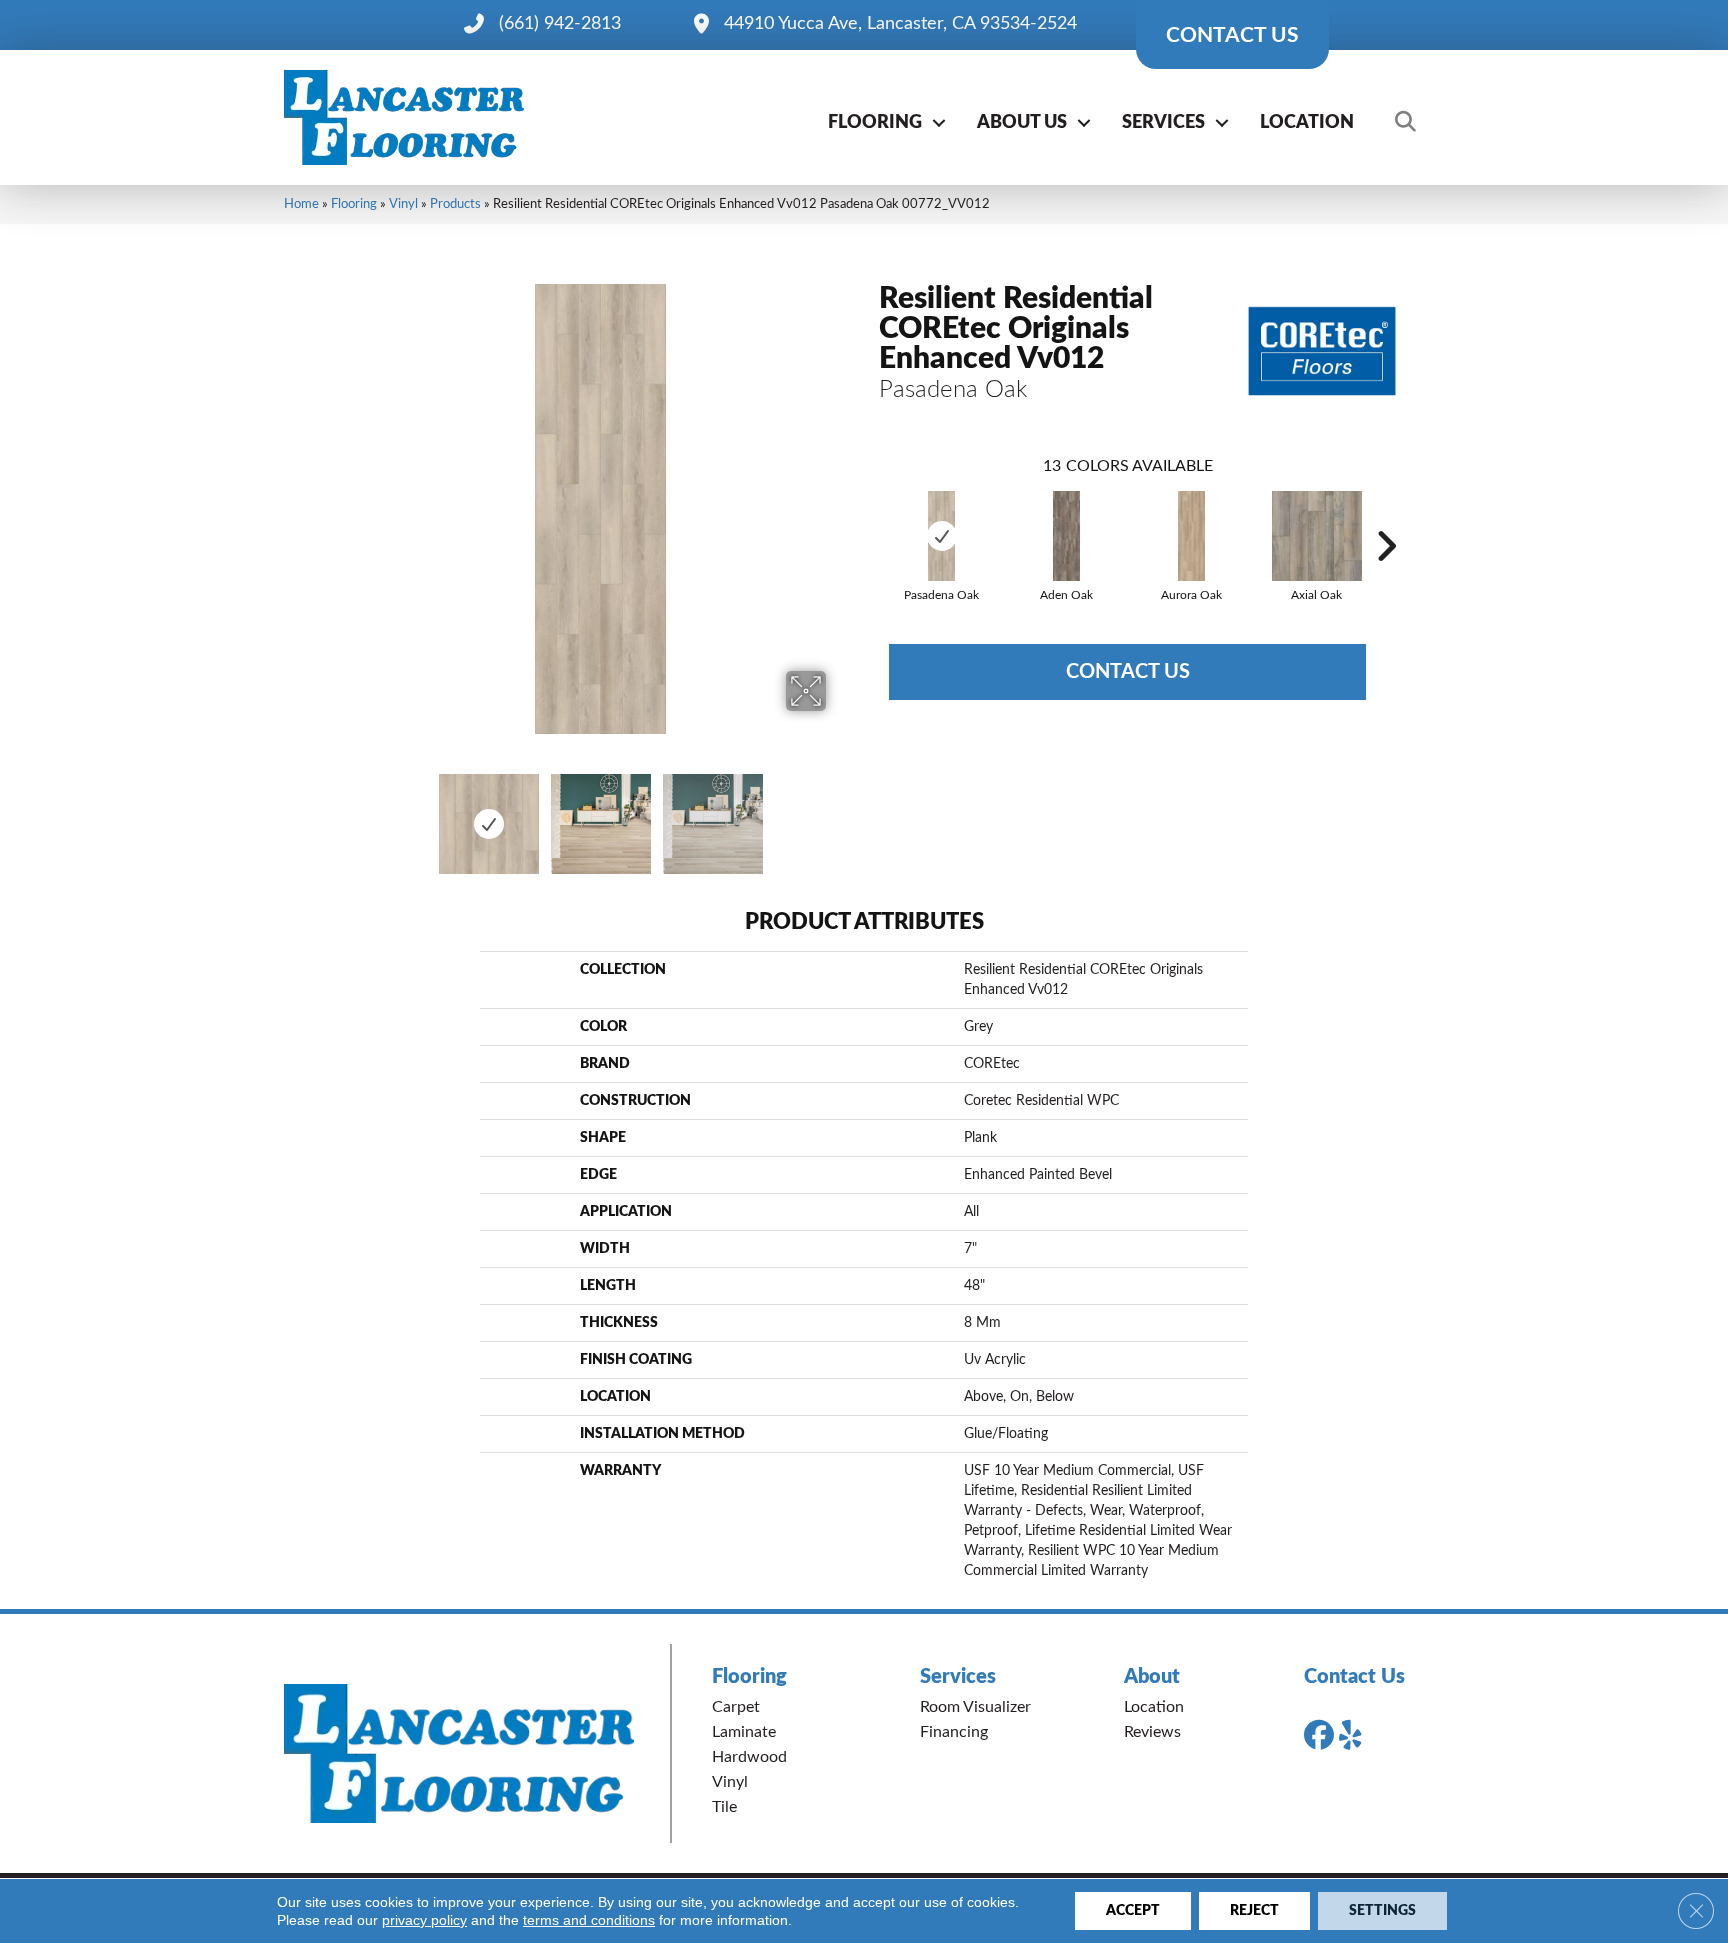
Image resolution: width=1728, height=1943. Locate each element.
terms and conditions (589, 1920)
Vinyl (403, 204)
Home (301, 204)
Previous (362, 814)
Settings (1382, 1911)
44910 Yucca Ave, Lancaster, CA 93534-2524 (900, 24)
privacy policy (424, 1920)
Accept (1133, 1911)
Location (1307, 123)
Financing (954, 1732)
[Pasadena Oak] (941, 536)
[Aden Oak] (1066, 536)
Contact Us (1128, 672)
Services (1163, 123)
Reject (1254, 1911)
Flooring (875, 123)
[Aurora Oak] (1191, 536)
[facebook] (1323, 1736)
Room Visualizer (975, 1707)
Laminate (744, 1732)
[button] (939, 123)
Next (839, 814)
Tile (724, 1807)
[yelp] (1358, 1736)
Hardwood (749, 1757)
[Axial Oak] (1317, 536)
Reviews (1152, 1732)
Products (455, 204)
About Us (1022, 123)
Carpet (736, 1707)
